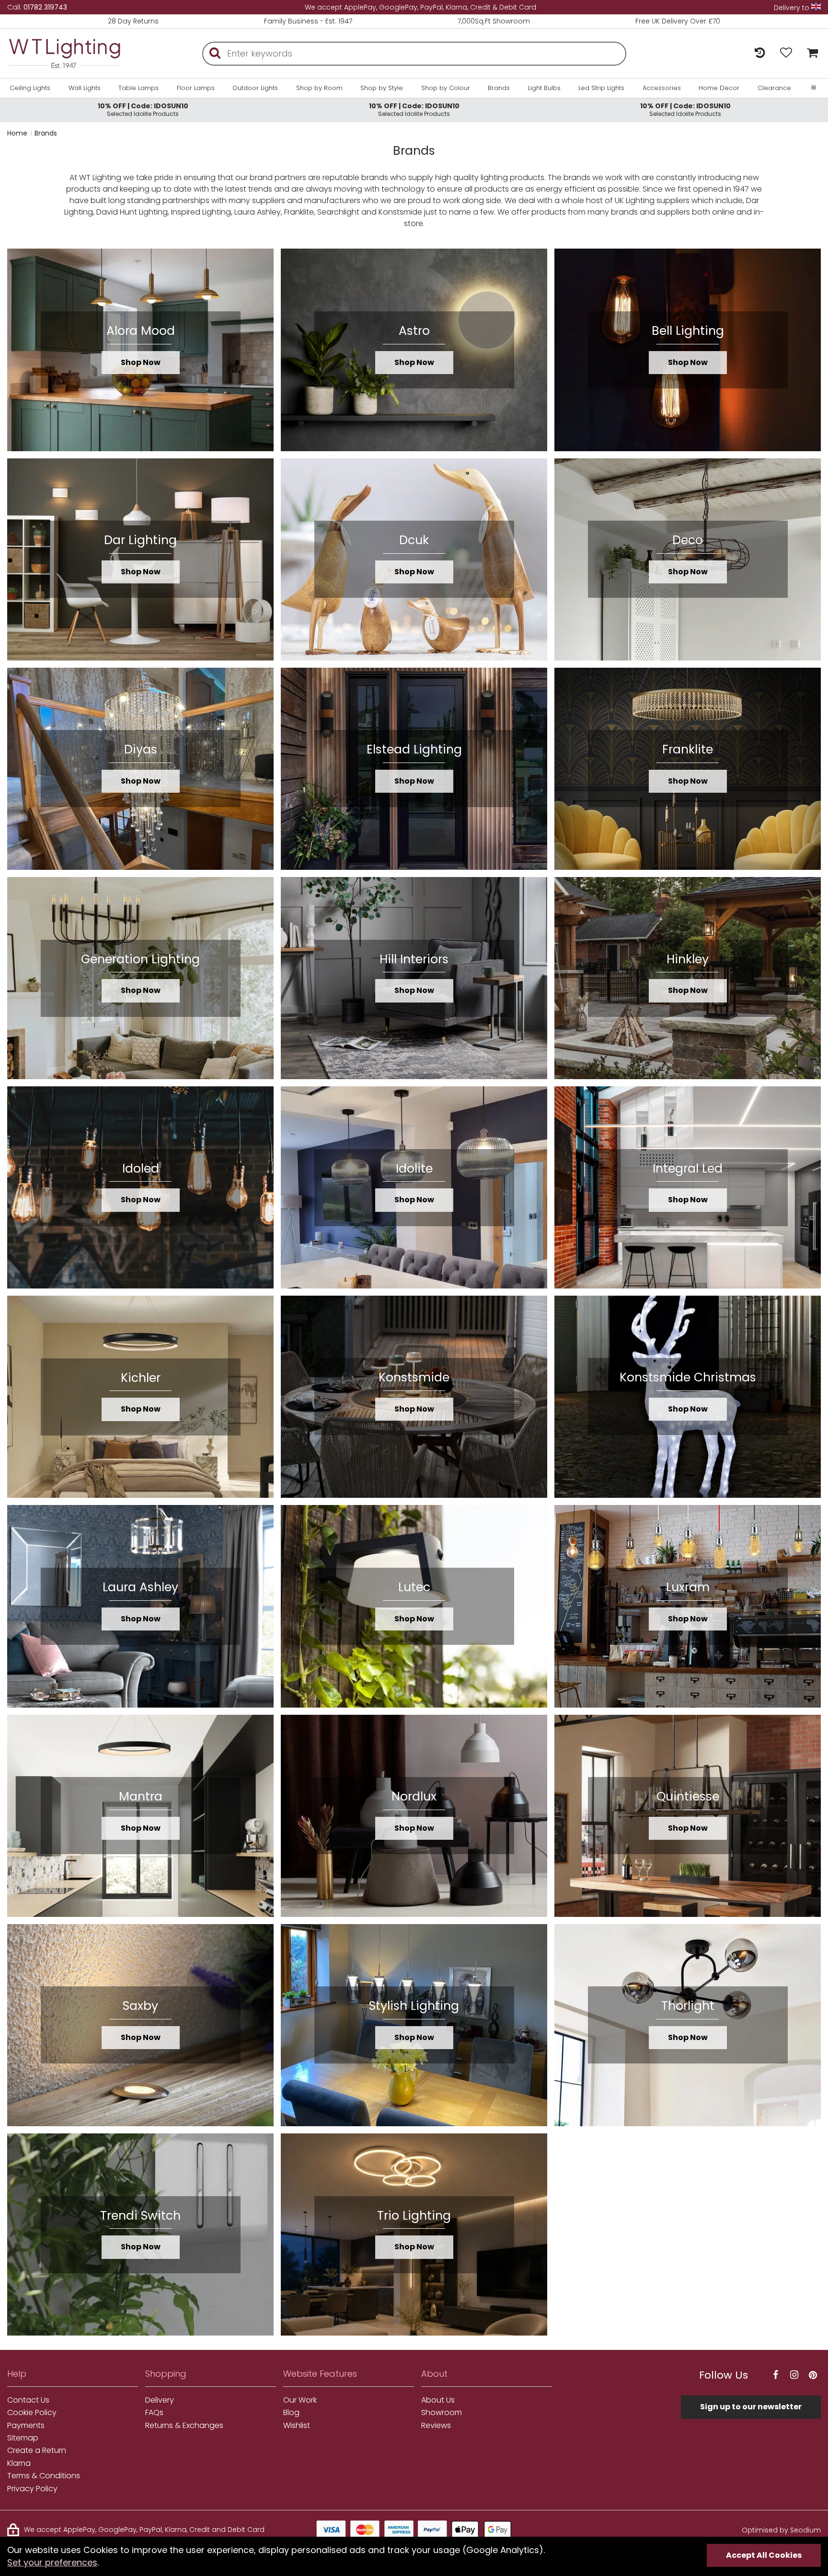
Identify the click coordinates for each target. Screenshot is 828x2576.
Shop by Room (319, 88)
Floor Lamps (196, 88)
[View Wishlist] (786, 53)
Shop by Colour (446, 88)
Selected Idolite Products (143, 109)
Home (17, 133)
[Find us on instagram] (794, 2375)
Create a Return (37, 2451)
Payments (26, 2426)
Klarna (19, 2463)
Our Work (300, 2400)
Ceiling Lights (30, 88)
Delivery (160, 2400)
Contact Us (28, 2400)
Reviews (436, 2426)
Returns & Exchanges (184, 2426)
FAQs (154, 2413)
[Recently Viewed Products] (760, 53)
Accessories (662, 88)
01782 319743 (45, 7)
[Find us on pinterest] (813, 2375)
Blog (291, 2413)
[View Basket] (810, 53)
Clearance (774, 88)
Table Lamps (138, 88)
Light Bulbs (544, 88)
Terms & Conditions (44, 2476)
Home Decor (719, 88)
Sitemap (23, 2438)
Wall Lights (85, 88)
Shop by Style (382, 88)
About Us (438, 2400)
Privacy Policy (32, 2489)
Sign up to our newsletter (751, 2407)
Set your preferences (52, 2562)
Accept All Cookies (764, 2555)
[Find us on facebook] (775, 2375)
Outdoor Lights (255, 88)
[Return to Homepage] (65, 53)
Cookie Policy (32, 2413)
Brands (499, 88)
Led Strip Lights (601, 88)
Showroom (442, 2413)
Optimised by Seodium (781, 2530)
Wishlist (297, 2426)
